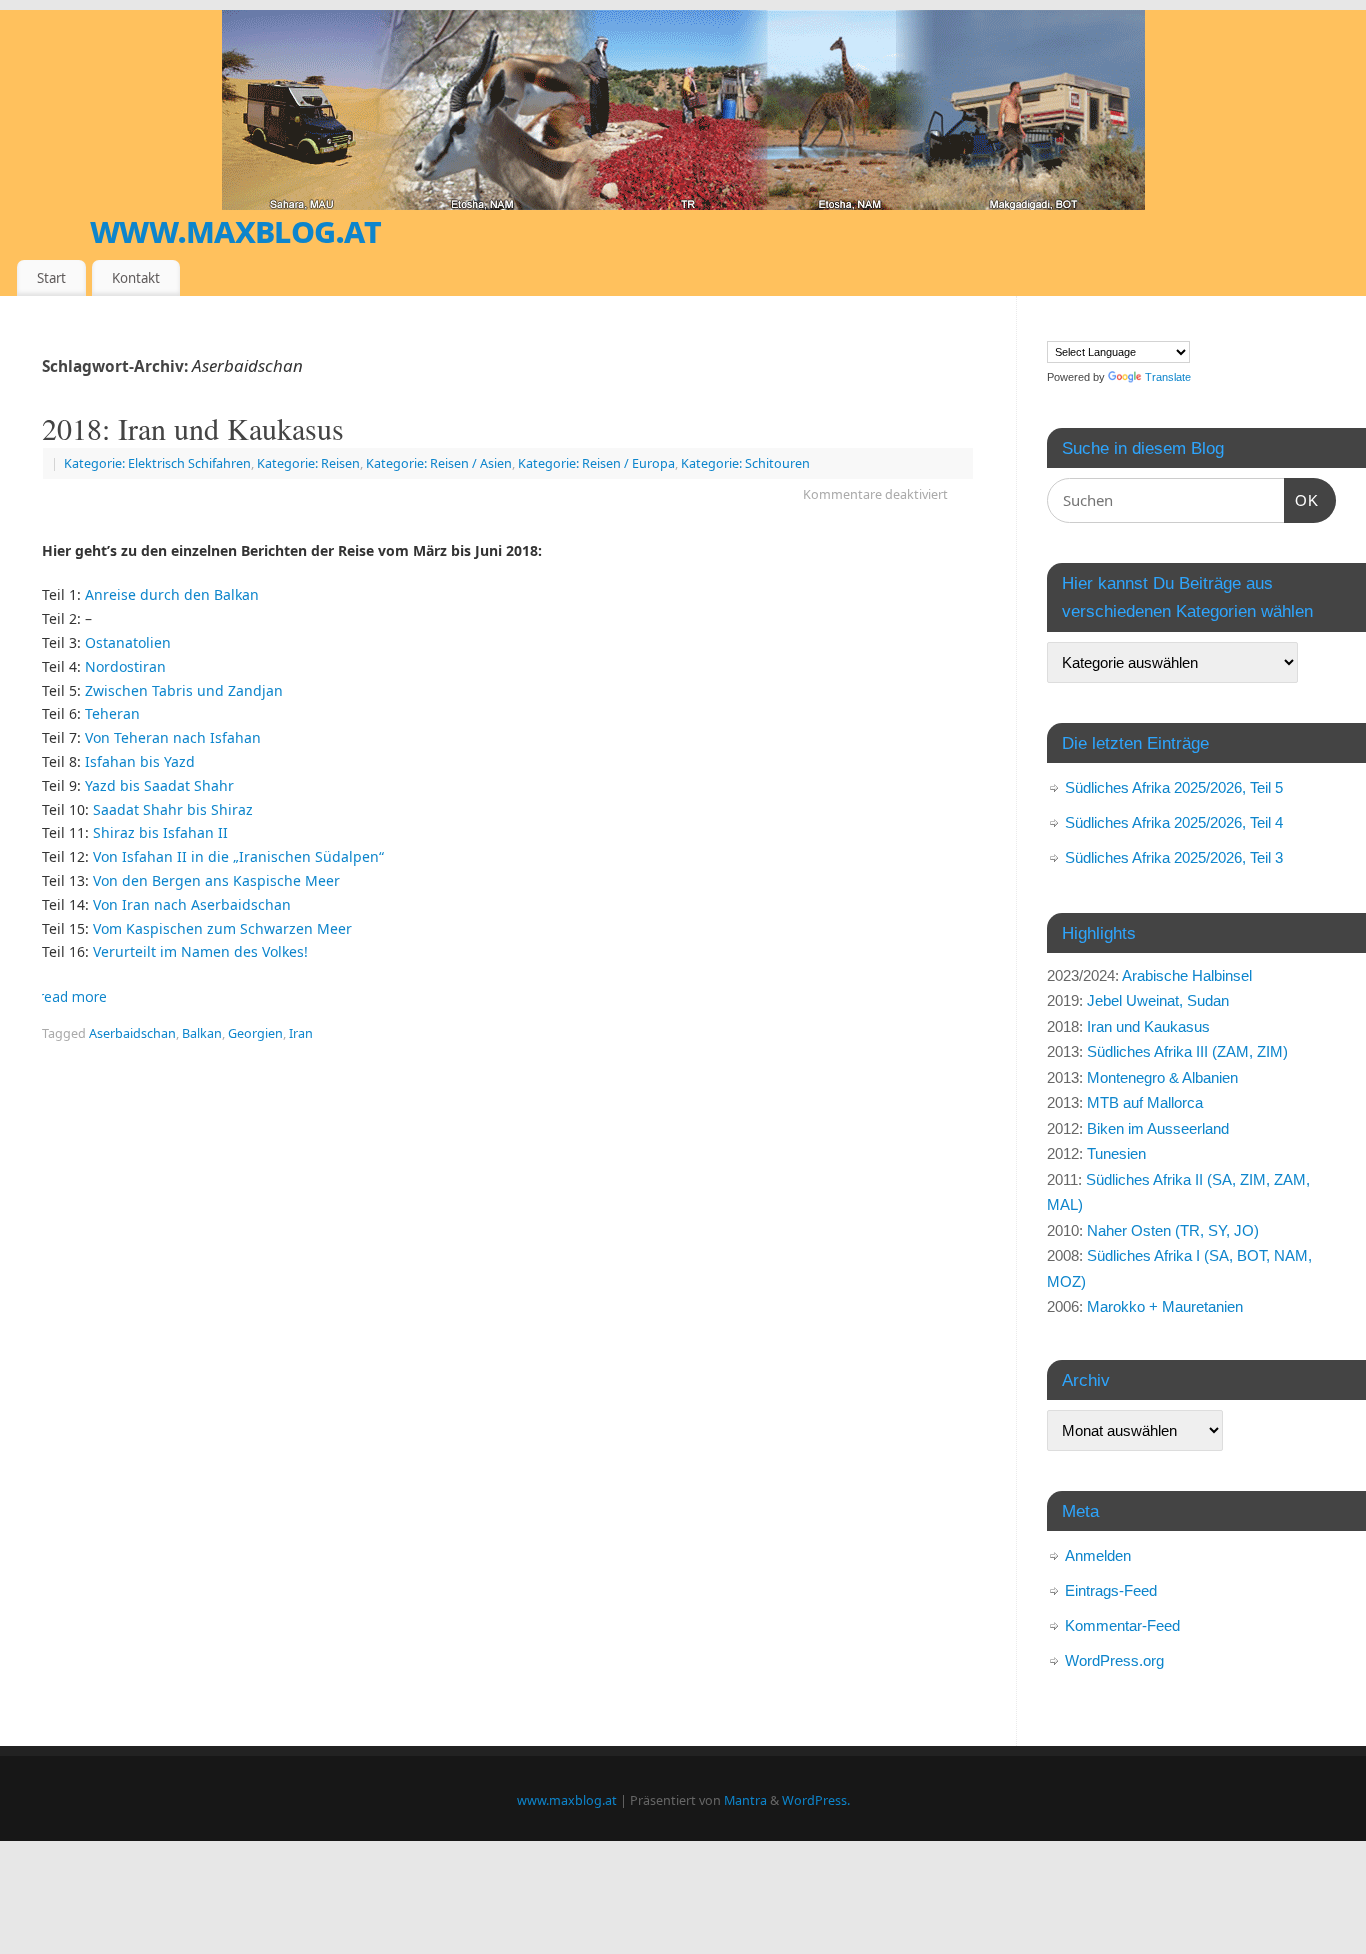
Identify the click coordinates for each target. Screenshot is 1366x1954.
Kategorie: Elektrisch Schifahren (157, 463)
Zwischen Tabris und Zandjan (184, 690)
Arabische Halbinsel (1187, 975)
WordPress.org (1114, 1660)
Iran (301, 1033)
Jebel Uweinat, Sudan (1158, 1000)
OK (1302, 500)
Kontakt (136, 278)
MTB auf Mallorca (1145, 1102)
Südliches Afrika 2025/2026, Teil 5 (1174, 787)
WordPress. (816, 1800)
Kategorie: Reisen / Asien (439, 463)
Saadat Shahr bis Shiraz (173, 809)
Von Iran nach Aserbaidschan (192, 904)
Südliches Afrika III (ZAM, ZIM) (1187, 1051)
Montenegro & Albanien (1162, 1077)
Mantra (745, 1800)
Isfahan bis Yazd (140, 761)
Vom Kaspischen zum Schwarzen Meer (222, 928)
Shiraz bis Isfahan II (160, 832)
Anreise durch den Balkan (172, 594)
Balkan (202, 1033)
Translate (1168, 377)
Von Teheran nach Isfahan (173, 737)
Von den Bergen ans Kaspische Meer (216, 880)
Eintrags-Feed (1111, 1590)
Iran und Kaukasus (1148, 1026)
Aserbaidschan (132, 1033)
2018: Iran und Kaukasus (193, 428)
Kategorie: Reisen (308, 463)
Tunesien (1116, 1153)
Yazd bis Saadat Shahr (159, 785)
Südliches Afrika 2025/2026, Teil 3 (1174, 857)
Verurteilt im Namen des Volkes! (200, 951)
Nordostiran (125, 666)
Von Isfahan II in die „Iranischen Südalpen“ (238, 856)
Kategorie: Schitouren (745, 463)
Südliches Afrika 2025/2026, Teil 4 (1174, 822)
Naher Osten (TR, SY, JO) (1173, 1230)
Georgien (255, 1033)
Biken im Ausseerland (1158, 1128)
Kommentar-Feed (1122, 1625)
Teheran (112, 713)
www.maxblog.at (235, 229)
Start (51, 278)
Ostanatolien (128, 642)
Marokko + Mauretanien (1165, 1306)
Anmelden (1098, 1555)
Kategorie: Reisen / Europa (596, 463)
